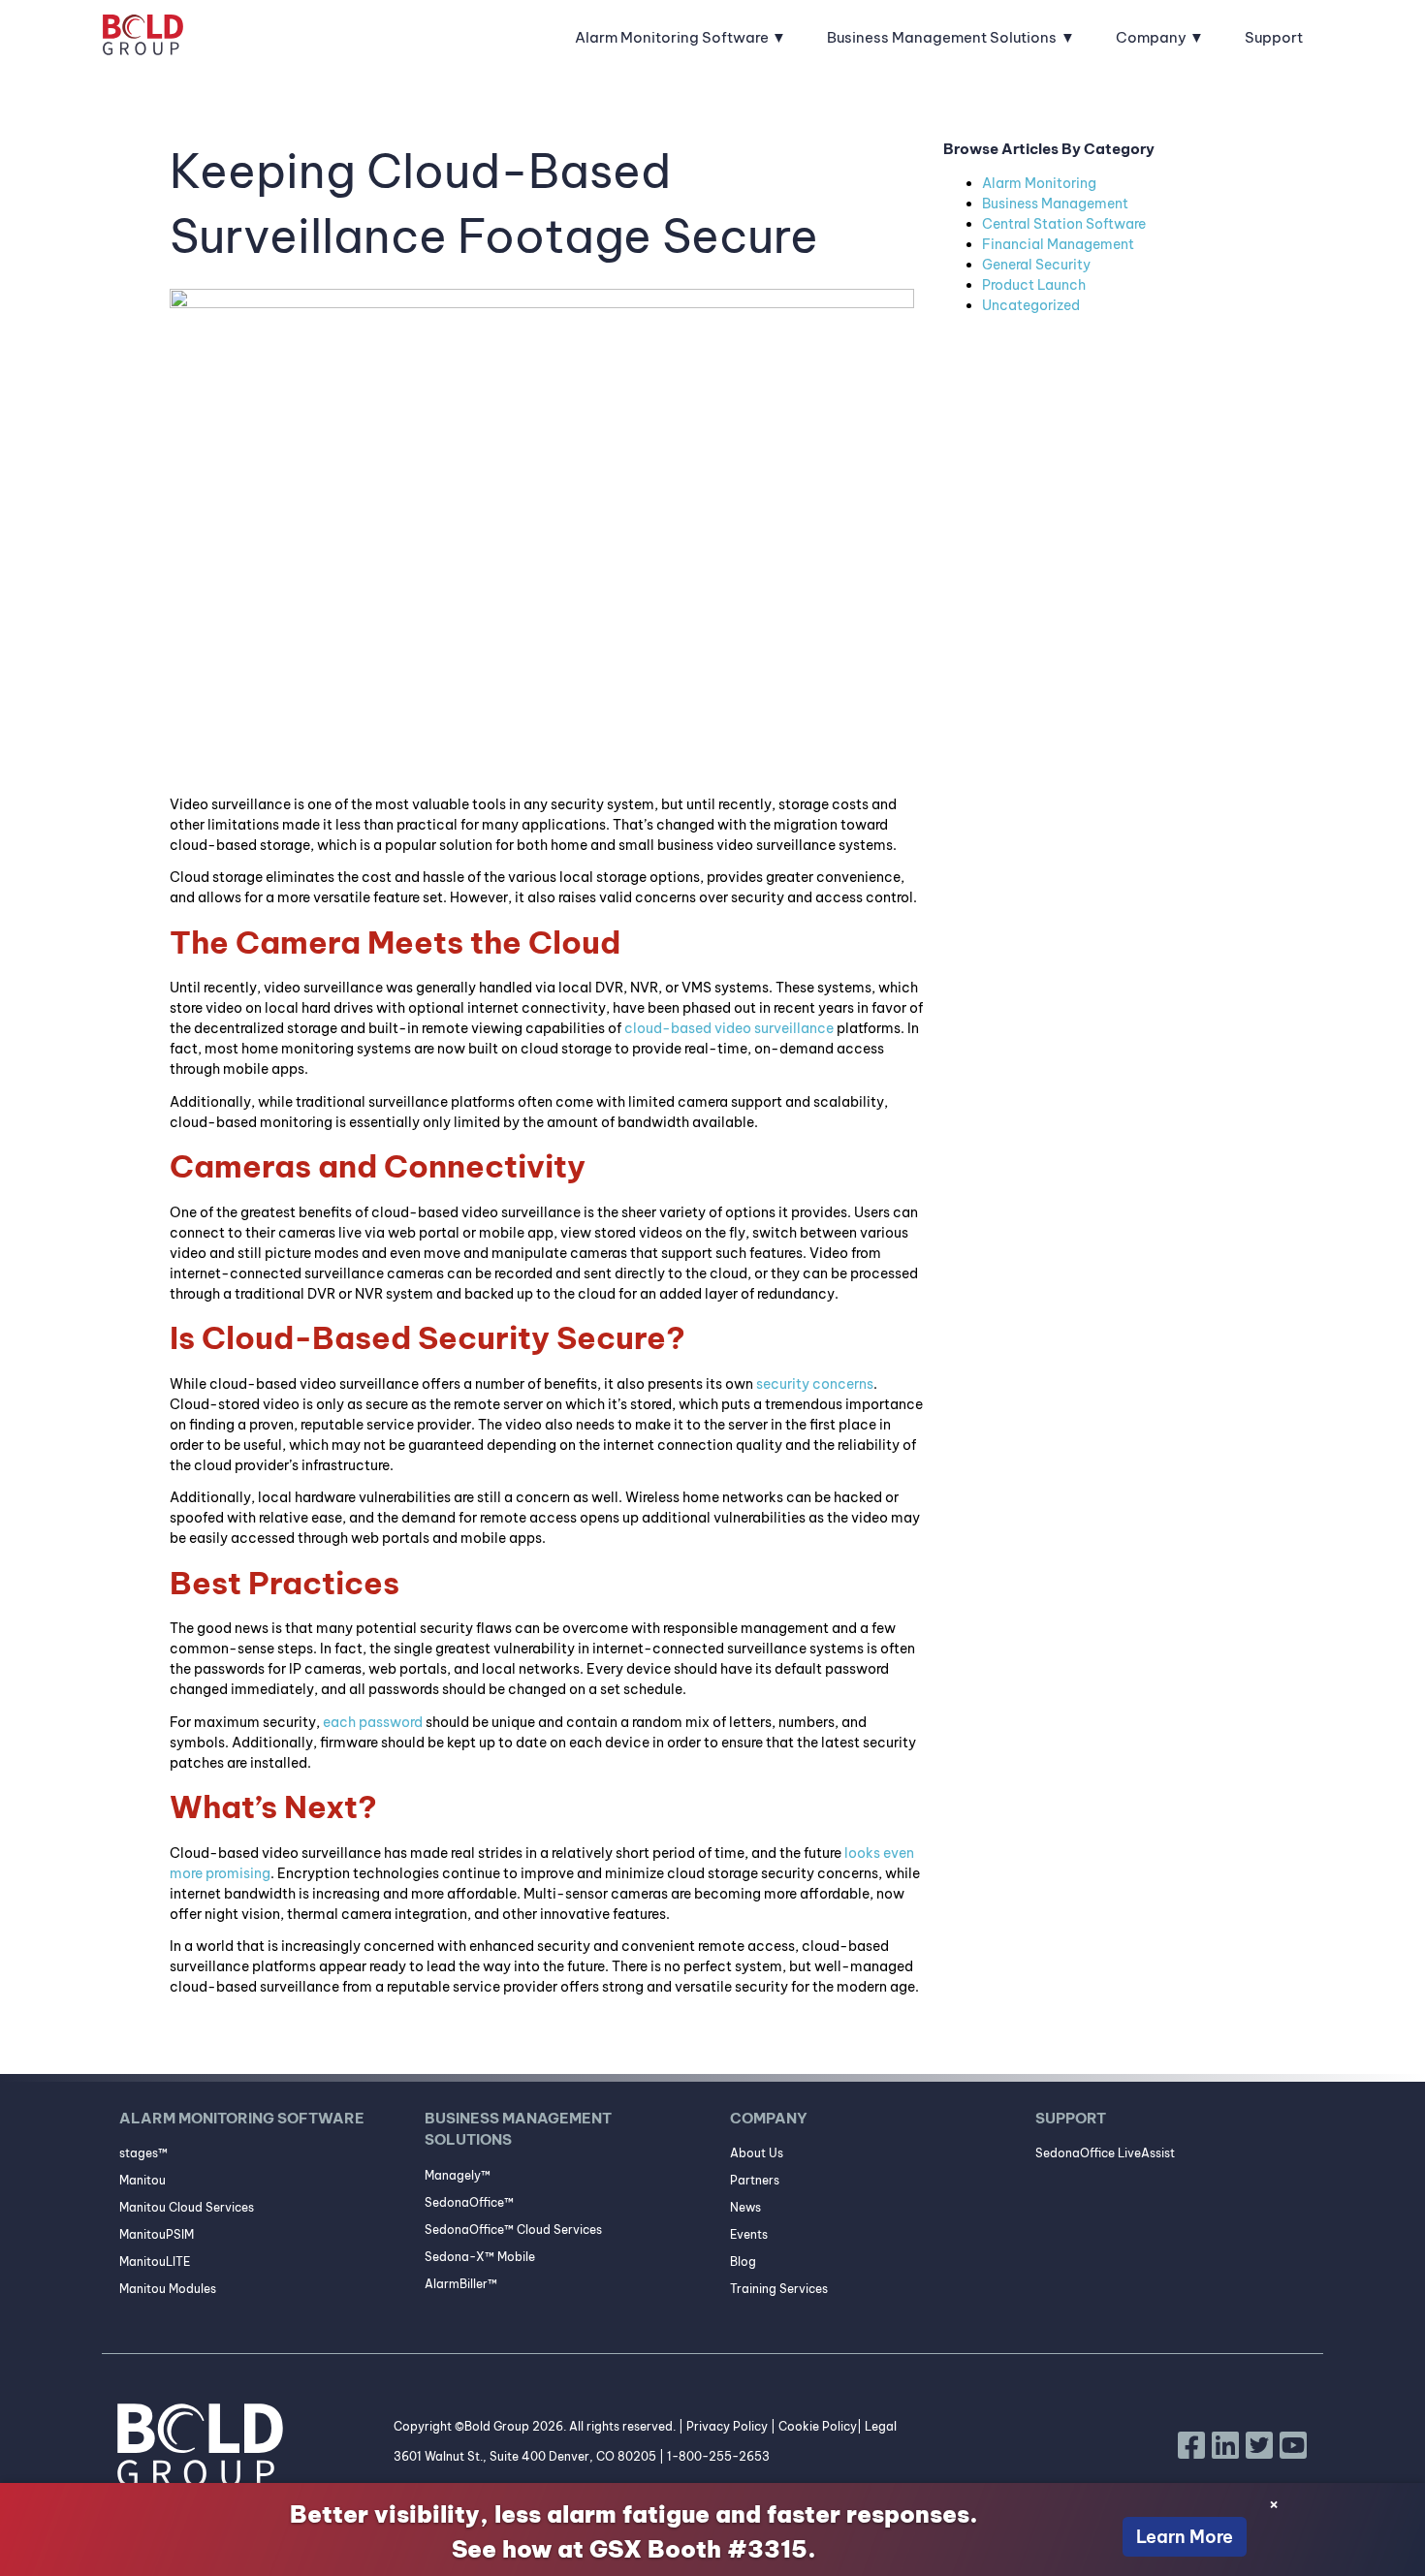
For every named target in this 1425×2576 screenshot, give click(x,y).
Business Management (1055, 204)
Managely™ (458, 2175)
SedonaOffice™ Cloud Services (513, 2230)
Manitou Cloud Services (187, 2207)
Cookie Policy (818, 2426)
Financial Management (1058, 244)
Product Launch (1034, 285)
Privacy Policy (727, 2426)
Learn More (1185, 2537)
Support (1274, 37)
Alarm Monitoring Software (672, 37)
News (745, 2207)
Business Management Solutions (942, 37)
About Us (757, 2153)
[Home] (143, 38)
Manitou (142, 2180)
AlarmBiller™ (461, 2284)
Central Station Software (1064, 224)
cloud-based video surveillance (729, 1028)
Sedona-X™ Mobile (480, 2257)
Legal (881, 2426)
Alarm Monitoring (1039, 183)
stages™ (143, 2153)
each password (373, 1722)
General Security (1036, 265)
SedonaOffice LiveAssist (1105, 2153)
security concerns (815, 1384)
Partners (755, 2180)
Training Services (779, 2289)
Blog (743, 2262)
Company (1151, 37)
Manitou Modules (168, 2289)
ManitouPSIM (157, 2234)
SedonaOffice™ (469, 2202)
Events (749, 2234)
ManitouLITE (155, 2262)
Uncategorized (1031, 305)
